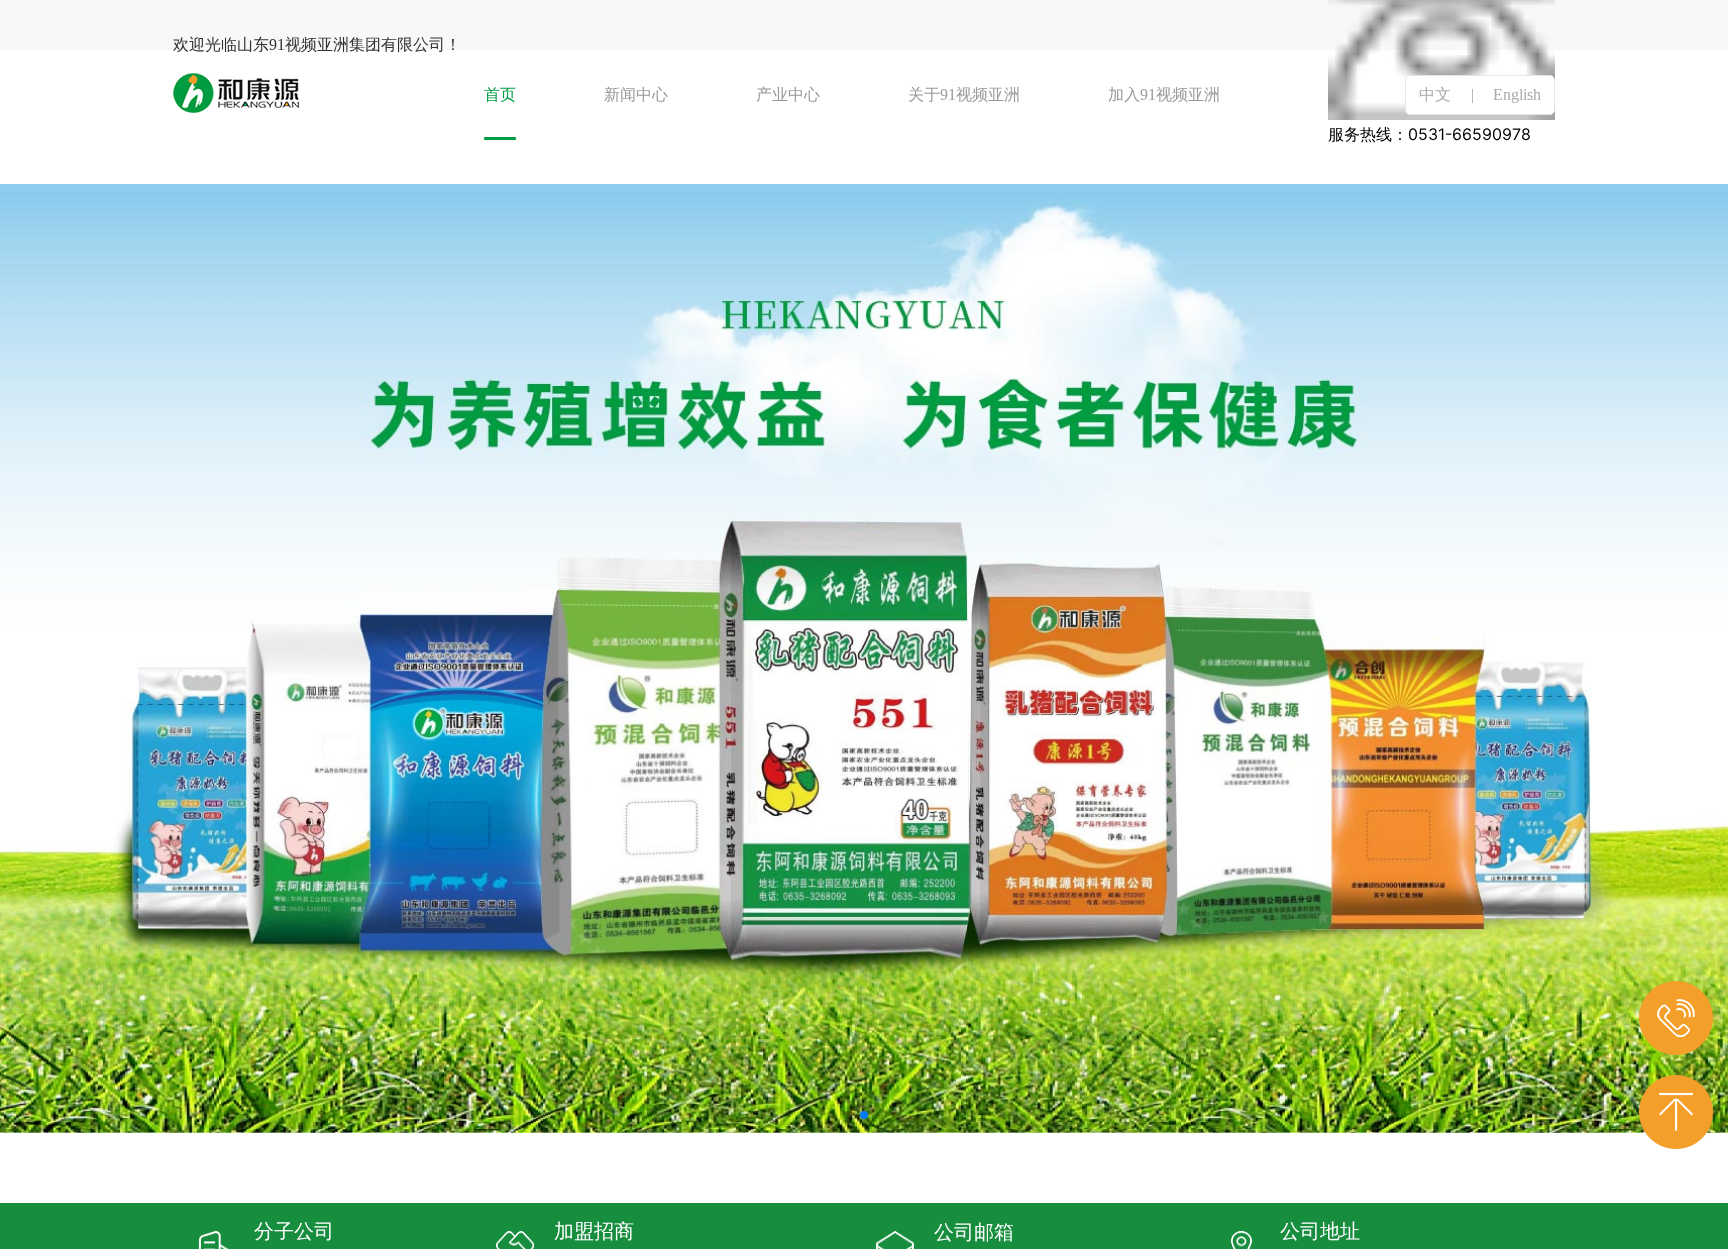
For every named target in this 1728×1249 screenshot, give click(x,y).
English (1517, 94)
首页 (500, 94)
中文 (1435, 94)
